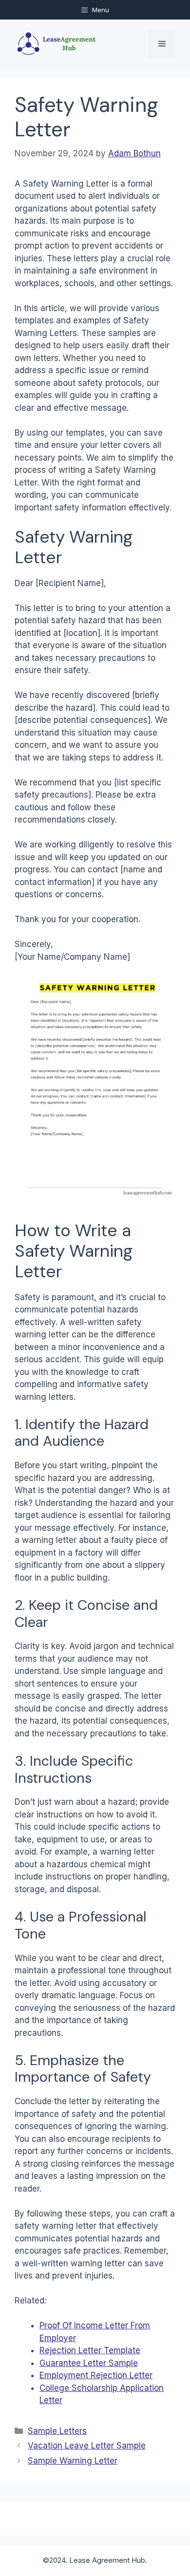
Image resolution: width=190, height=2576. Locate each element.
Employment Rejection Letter (96, 2375)
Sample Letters (57, 2431)
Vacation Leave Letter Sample (87, 2446)
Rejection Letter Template (90, 2350)
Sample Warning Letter (73, 2461)
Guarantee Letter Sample (89, 2363)
